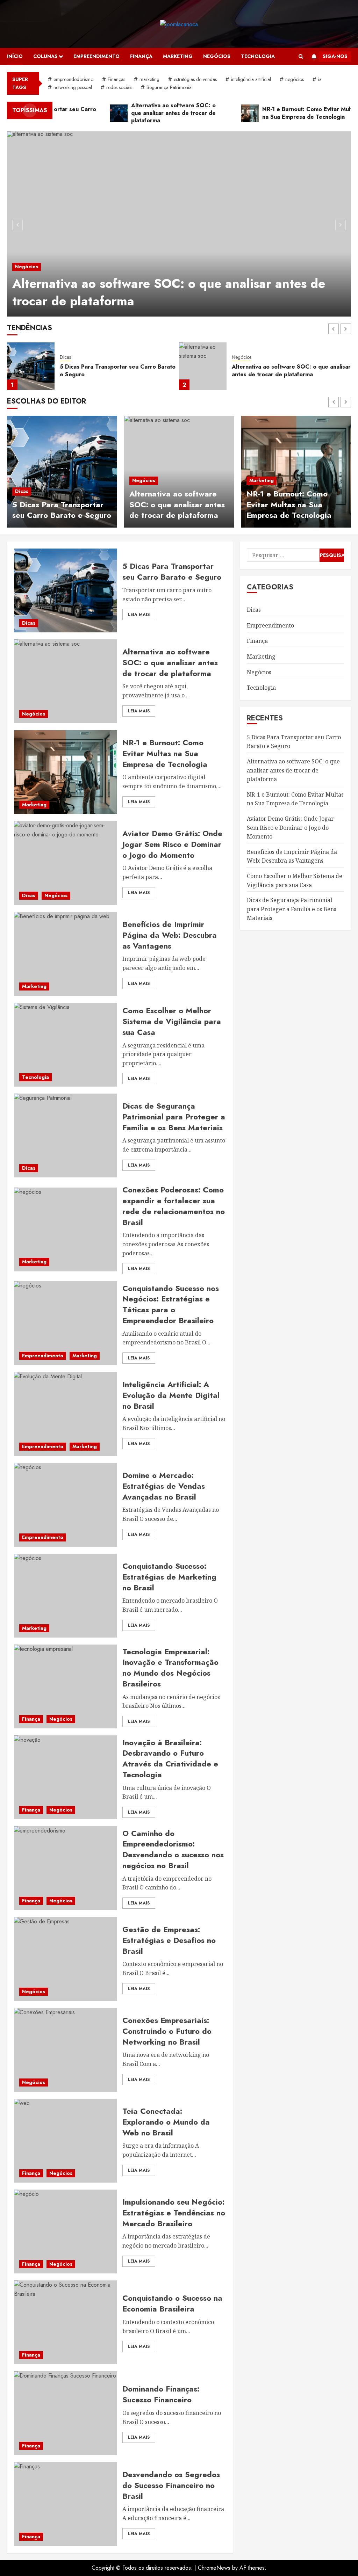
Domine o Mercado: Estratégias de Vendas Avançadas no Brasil (164, 1486)
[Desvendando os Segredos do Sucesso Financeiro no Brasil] (66, 2504)
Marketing (178, 56)
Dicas (22, 491)
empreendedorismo (73, 79)
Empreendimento (96, 56)
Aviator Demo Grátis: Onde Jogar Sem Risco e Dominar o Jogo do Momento (172, 844)
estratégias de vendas (195, 79)
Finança (141, 56)
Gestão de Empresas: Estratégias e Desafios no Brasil (169, 1940)
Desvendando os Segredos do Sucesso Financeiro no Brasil (171, 2485)
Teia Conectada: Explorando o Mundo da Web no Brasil (166, 2122)
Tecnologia (258, 56)
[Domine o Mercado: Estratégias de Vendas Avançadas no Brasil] (66, 1505)
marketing (149, 79)
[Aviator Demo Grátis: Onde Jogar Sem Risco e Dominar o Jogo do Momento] (66, 863)
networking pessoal (73, 87)
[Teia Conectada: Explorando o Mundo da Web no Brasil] (66, 2141)
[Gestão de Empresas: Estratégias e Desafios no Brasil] (66, 1959)
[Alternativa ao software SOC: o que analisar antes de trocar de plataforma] (179, 224)
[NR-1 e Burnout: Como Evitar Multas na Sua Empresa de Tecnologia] (203, 366)
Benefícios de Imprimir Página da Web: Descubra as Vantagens (170, 935)
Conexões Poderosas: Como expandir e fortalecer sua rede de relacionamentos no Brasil (174, 1206)
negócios (295, 79)
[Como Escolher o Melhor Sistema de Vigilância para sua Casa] (66, 1045)
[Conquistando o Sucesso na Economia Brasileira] (66, 2322)
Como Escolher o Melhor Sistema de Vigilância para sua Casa (172, 1021)
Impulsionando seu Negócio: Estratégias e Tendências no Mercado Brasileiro (174, 2213)
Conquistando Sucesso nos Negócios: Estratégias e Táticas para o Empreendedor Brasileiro (171, 1304)
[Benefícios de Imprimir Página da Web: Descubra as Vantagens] (66, 954)
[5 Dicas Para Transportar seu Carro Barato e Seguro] (62, 472)
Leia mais (139, 615)
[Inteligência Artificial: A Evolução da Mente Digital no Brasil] (66, 1414)
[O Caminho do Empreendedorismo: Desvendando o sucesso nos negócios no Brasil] (66, 1868)
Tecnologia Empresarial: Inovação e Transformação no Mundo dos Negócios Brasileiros (170, 1668)
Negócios (217, 56)
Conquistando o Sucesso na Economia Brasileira (172, 2303)
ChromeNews (214, 2568)
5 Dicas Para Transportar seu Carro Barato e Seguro (62, 510)
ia (320, 79)
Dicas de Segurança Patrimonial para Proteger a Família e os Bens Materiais (174, 1117)
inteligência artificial (251, 79)
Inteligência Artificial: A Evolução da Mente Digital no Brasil (171, 1395)
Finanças (116, 79)
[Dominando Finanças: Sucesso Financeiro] (66, 2413)
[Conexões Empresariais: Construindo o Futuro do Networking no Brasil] (66, 2050)
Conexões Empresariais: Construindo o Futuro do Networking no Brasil (167, 2031)
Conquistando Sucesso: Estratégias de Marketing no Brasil (169, 1577)
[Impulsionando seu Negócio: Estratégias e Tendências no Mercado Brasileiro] (66, 2232)
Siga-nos (335, 56)
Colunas (45, 56)
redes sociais (119, 87)
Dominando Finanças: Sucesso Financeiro (161, 2394)
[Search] (301, 56)
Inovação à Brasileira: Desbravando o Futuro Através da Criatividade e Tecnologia (170, 1758)
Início (15, 56)
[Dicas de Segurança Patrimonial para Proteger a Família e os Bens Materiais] (66, 1135)
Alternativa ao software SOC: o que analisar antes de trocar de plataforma (169, 292)
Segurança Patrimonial (170, 87)
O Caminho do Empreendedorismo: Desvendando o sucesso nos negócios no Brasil (173, 1849)
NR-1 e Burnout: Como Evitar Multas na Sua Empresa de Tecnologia (290, 371)
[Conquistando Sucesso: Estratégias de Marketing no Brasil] (66, 1596)
